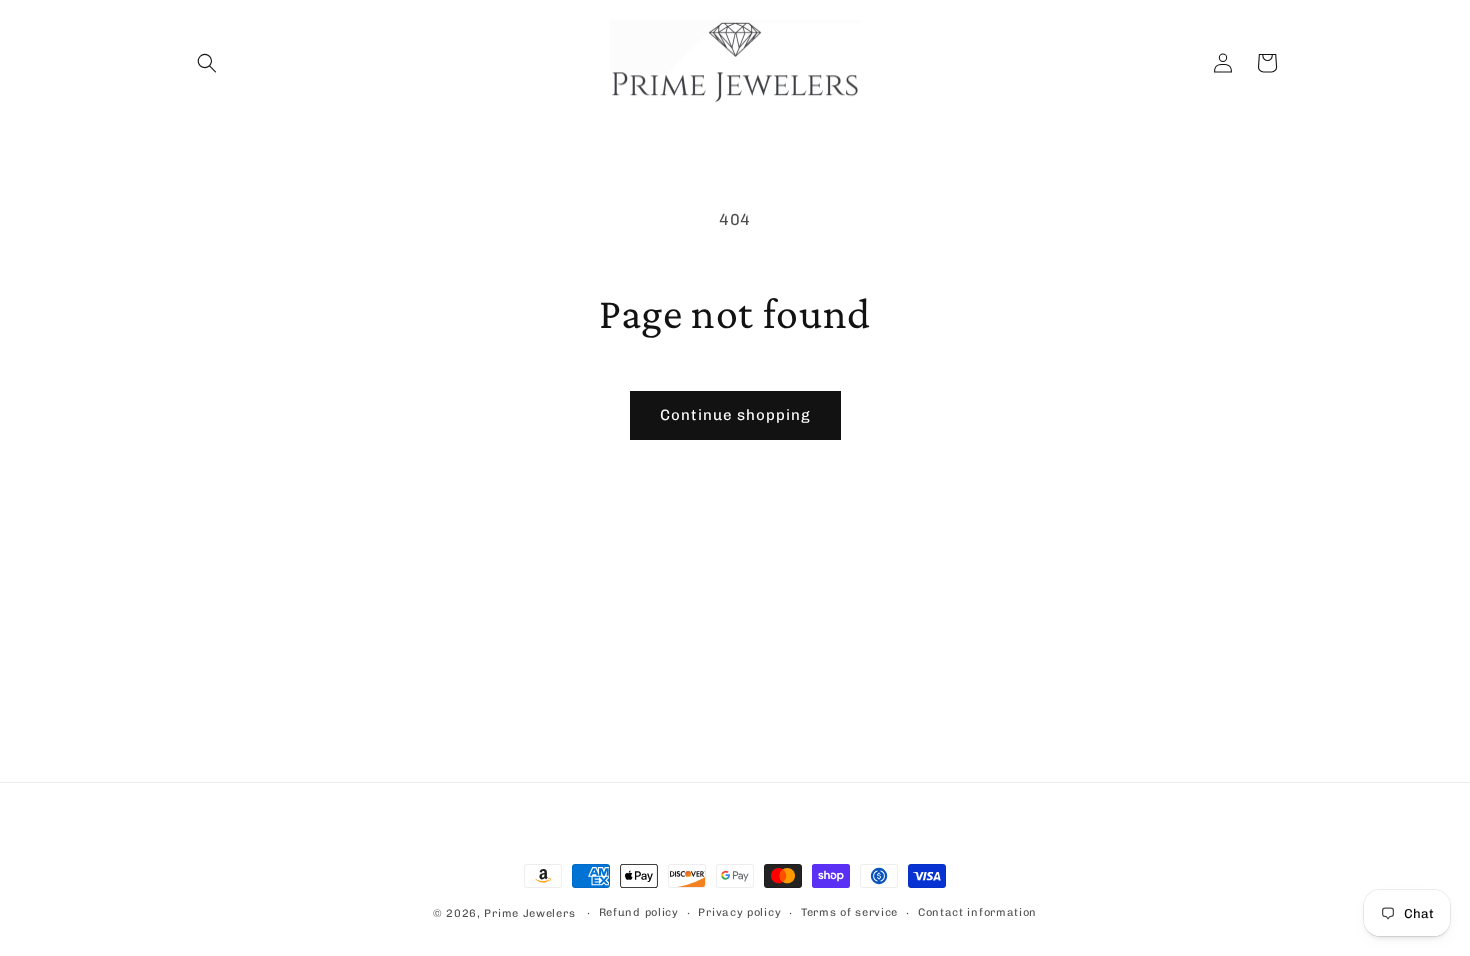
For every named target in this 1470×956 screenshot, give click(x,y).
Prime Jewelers (531, 913)
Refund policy (639, 912)
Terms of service (849, 912)
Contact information (977, 912)
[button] (207, 63)
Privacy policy (739, 912)
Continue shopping (735, 415)
